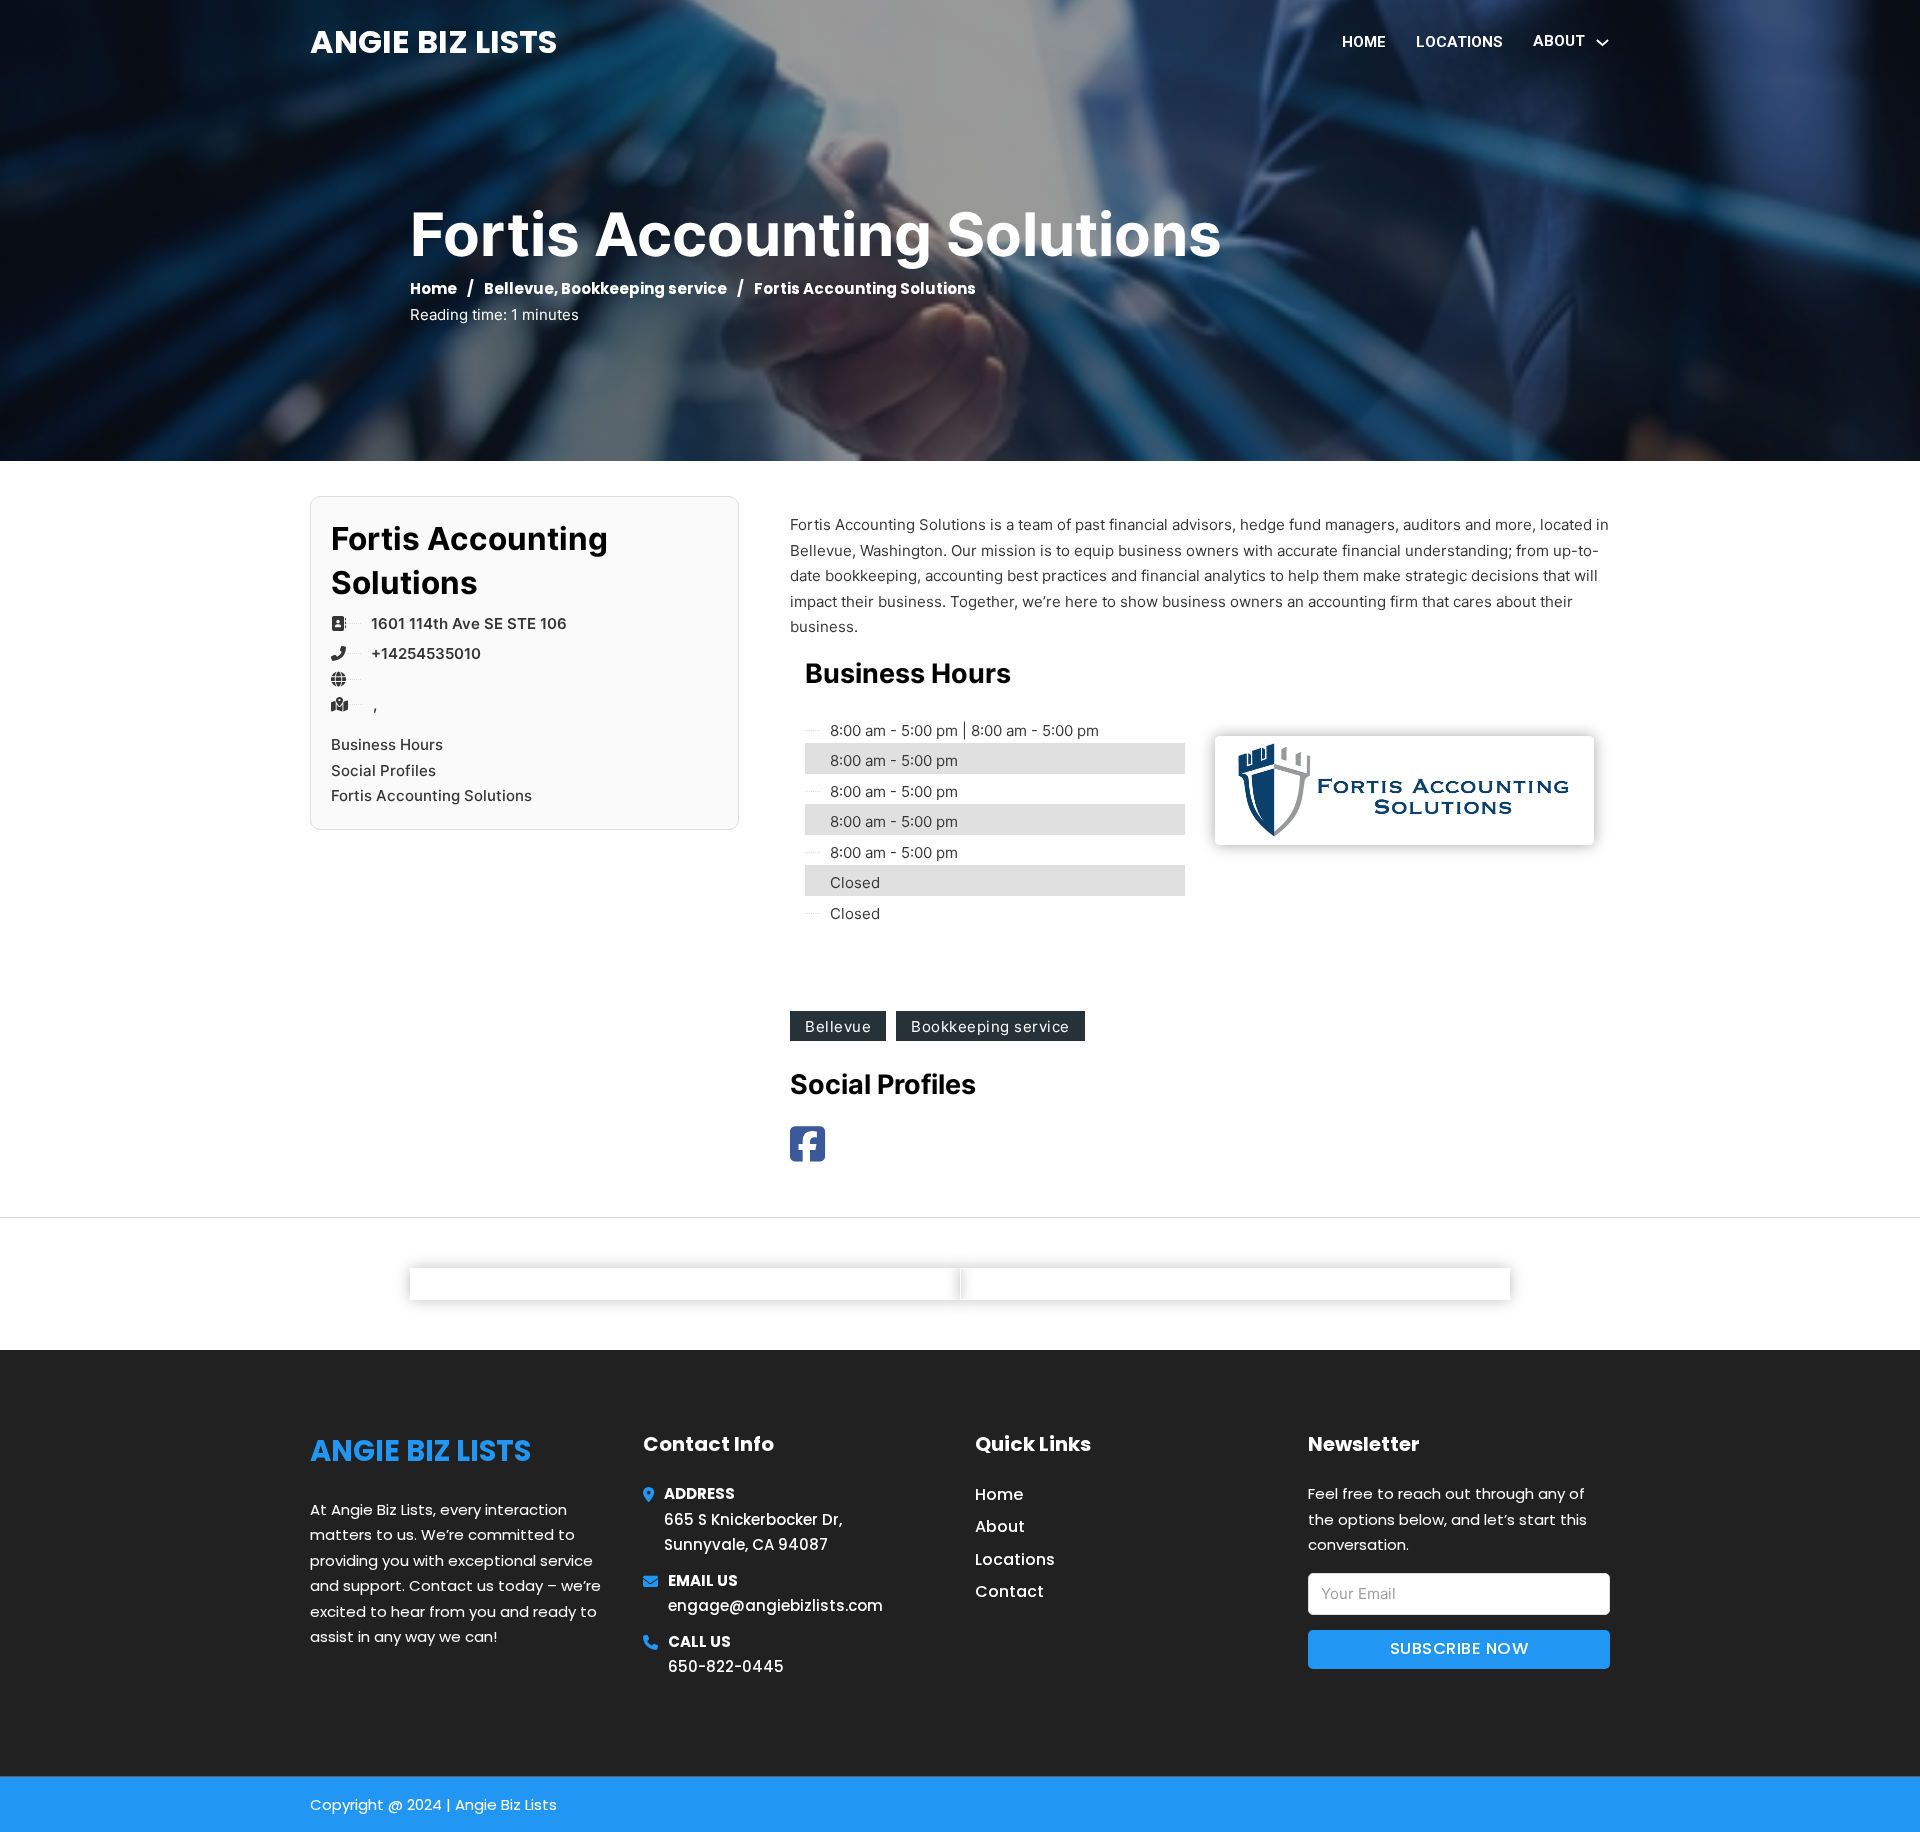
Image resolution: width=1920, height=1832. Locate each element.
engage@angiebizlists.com (775, 1605)
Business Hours (387, 744)
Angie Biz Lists (433, 41)
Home (1364, 42)
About (1000, 1526)
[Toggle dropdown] (1602, 42)
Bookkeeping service (644, 288)
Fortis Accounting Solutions (431, 795)
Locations (1459, 42)
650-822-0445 (726, 1666)
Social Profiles (383, 770)
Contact (1009, 1591)
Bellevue (519, 288)
